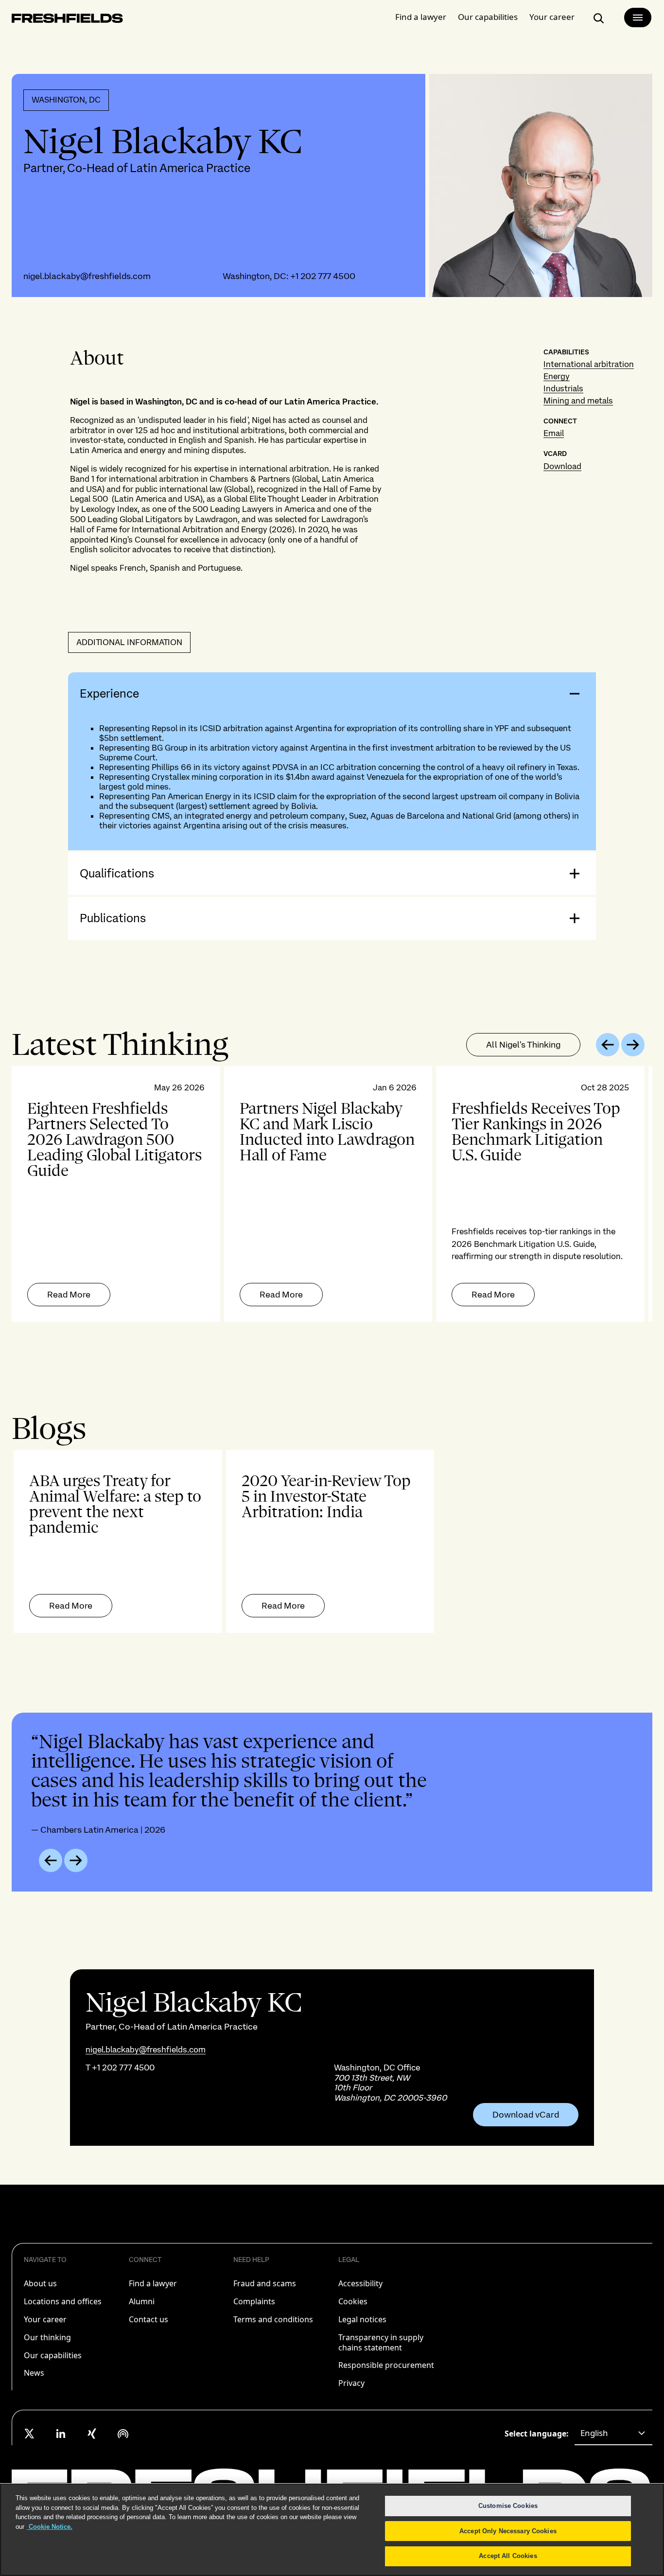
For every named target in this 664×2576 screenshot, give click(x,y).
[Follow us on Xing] (92, 2434)
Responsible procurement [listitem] (386, 2365)
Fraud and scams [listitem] (265, 2283)
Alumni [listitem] (142, 2301)
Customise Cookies (508, 2506)
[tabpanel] (332, 1194)
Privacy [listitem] (351, 2383)
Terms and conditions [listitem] (273, 2319)
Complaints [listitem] (254, 2301)
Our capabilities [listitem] (53, 2355)
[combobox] (613, 2434)
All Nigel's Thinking (523, 1044)
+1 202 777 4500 (323, 276)
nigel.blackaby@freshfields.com (87, 276)
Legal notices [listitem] (362, 2319)
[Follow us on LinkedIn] (61, 2434)
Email (554, 433)
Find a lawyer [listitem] (153, 2283)
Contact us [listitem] (149, 2319)
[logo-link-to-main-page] (67, 20)
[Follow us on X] (30, 2434)
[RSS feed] (123, 2434)
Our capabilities (488, 17)
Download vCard (526, 2115)
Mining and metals (578, 401)
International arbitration (589, 364)
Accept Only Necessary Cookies (508, 2531)
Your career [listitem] (45, 2319)
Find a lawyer (421, 17)
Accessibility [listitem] (360, 2283)
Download (562, 466)
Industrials (563, 388)
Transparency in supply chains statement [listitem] (381, 2342)
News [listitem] (34, 2373)
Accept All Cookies (508, 2556)
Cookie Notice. (50, 2527)
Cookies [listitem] (353, 2301)
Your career (552, 17)
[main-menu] (638, 18)
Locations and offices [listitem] (63, 2301)
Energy (557, 376)
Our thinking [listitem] (47, 2337)
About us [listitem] (40, 2283)
